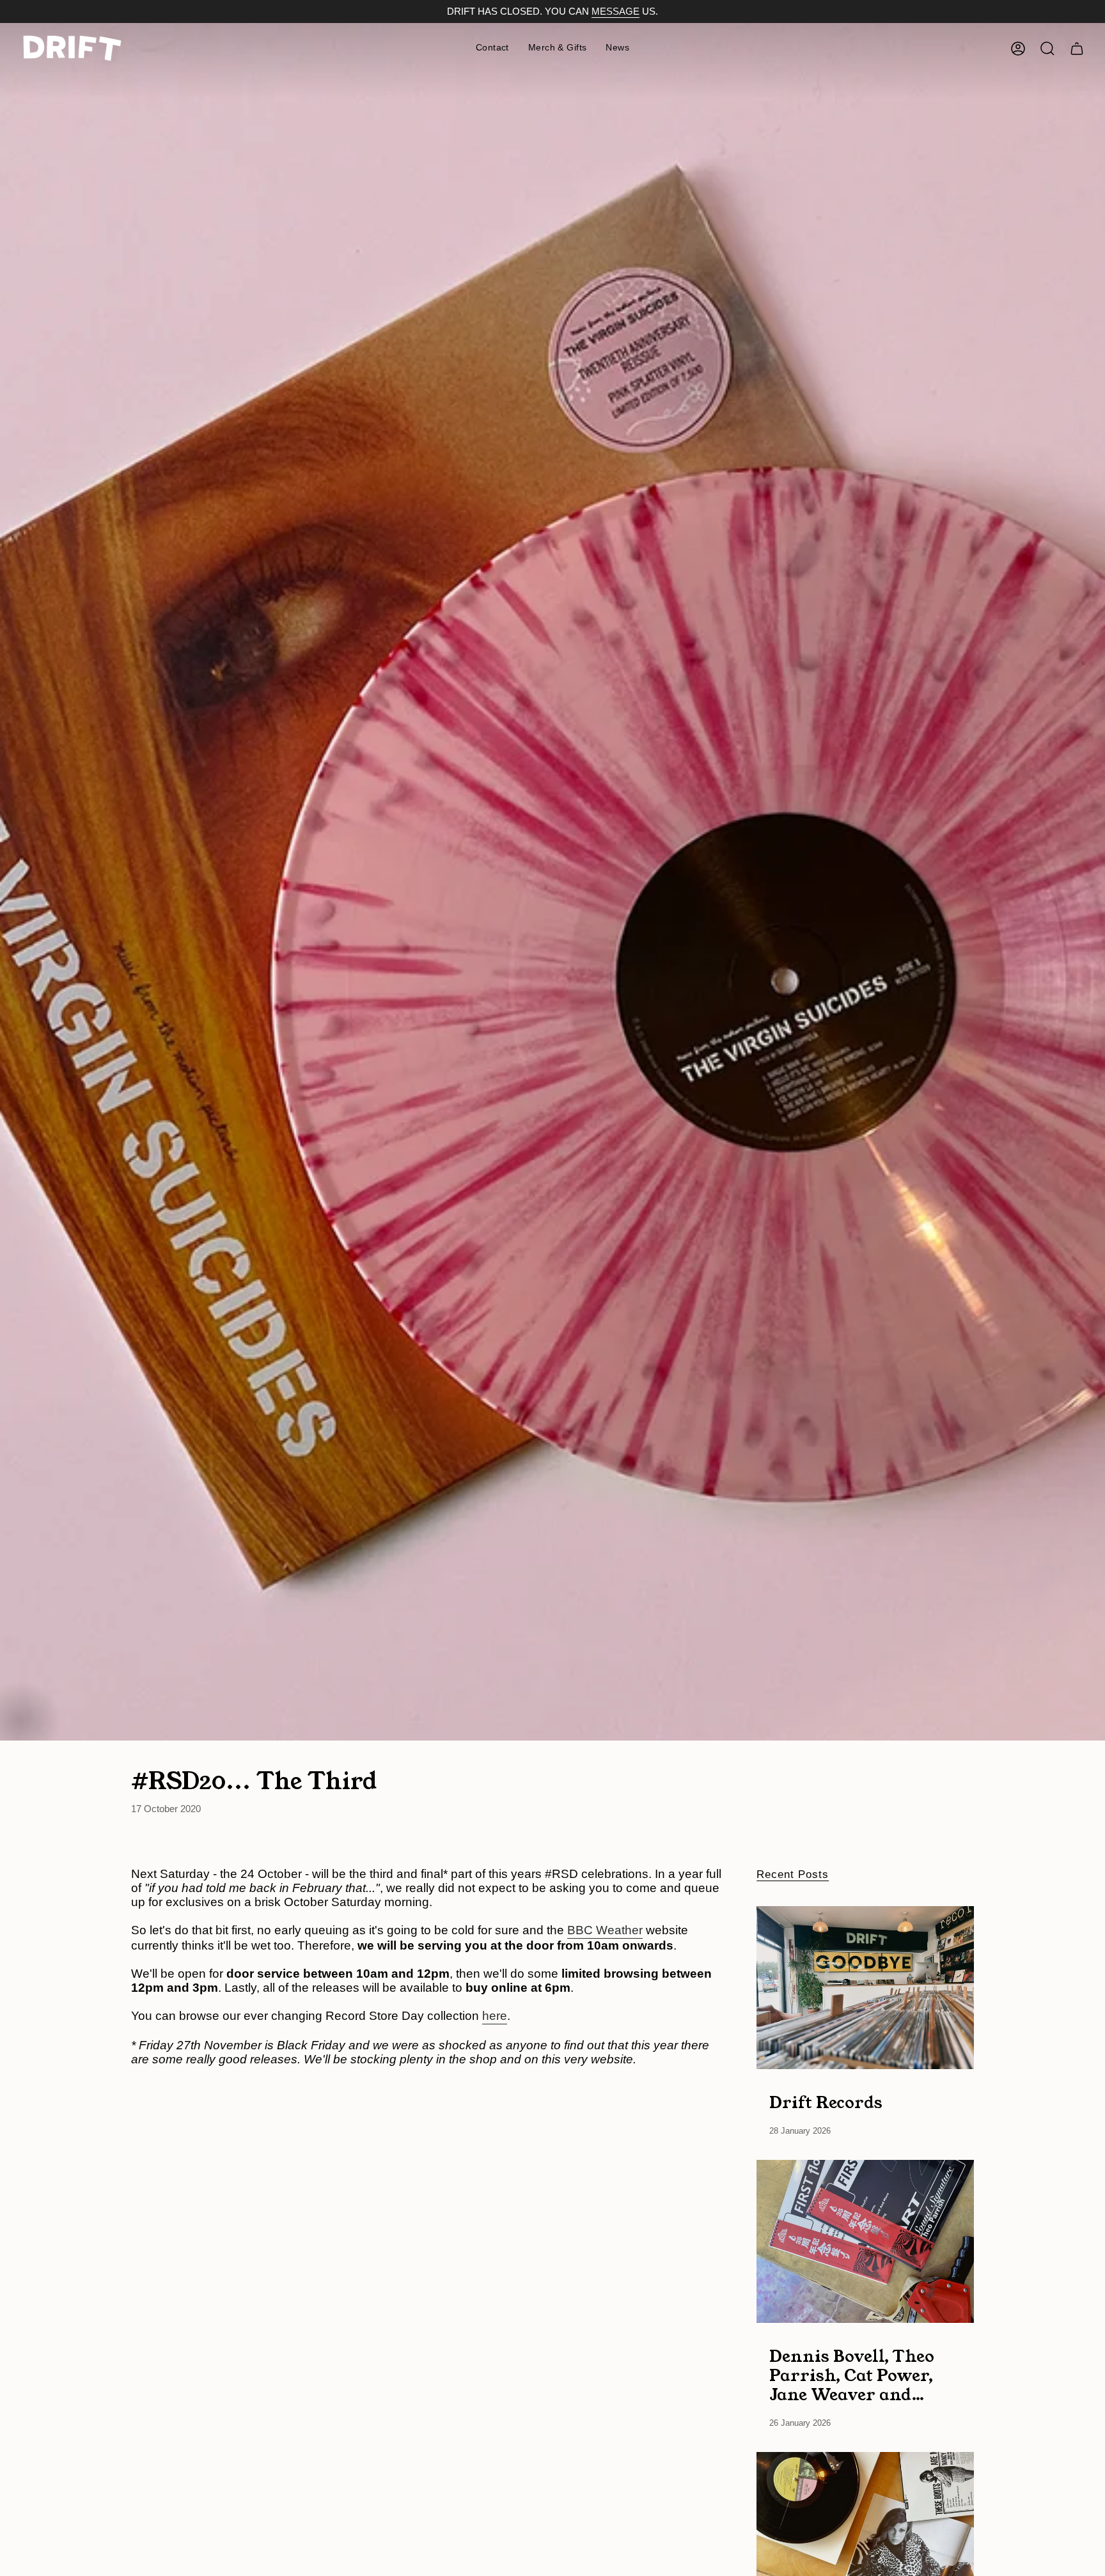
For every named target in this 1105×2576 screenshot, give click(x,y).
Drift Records (826, 2102)
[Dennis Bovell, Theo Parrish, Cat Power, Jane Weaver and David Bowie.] (865, 2241)
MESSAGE (615, 12)
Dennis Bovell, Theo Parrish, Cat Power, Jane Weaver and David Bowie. (852, 2375)
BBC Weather (605, 1930)
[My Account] (1018, 49)
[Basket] (1077, 49)
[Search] (1047, 49)
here (495, 2016)
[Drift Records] (865, 1988)
